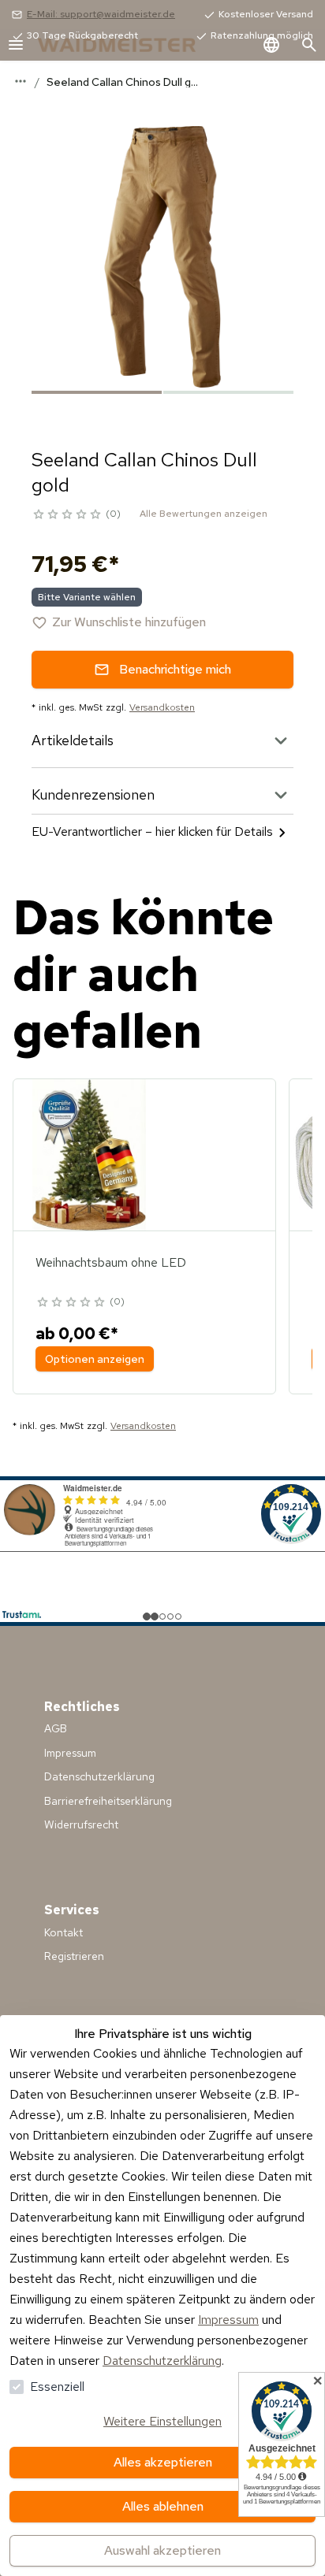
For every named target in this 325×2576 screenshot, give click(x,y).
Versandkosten (162, 707)
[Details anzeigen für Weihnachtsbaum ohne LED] (89, 1155)
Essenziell (57, 2387)
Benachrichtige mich (175, 669)
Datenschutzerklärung (162, 2361)
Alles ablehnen (163, 2506)
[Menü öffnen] (16, 45)
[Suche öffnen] (309, 45)
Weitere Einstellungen (162, 2421)
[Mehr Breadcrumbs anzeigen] (21, 81)
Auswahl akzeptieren (162, 2550)
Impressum (228, 2320)
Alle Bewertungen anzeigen (204, 514)
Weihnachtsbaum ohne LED (111, 1262)
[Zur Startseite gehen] (133, 45)
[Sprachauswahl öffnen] (271, 45)
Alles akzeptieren (163, 2462)
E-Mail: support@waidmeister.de (101, 14)
